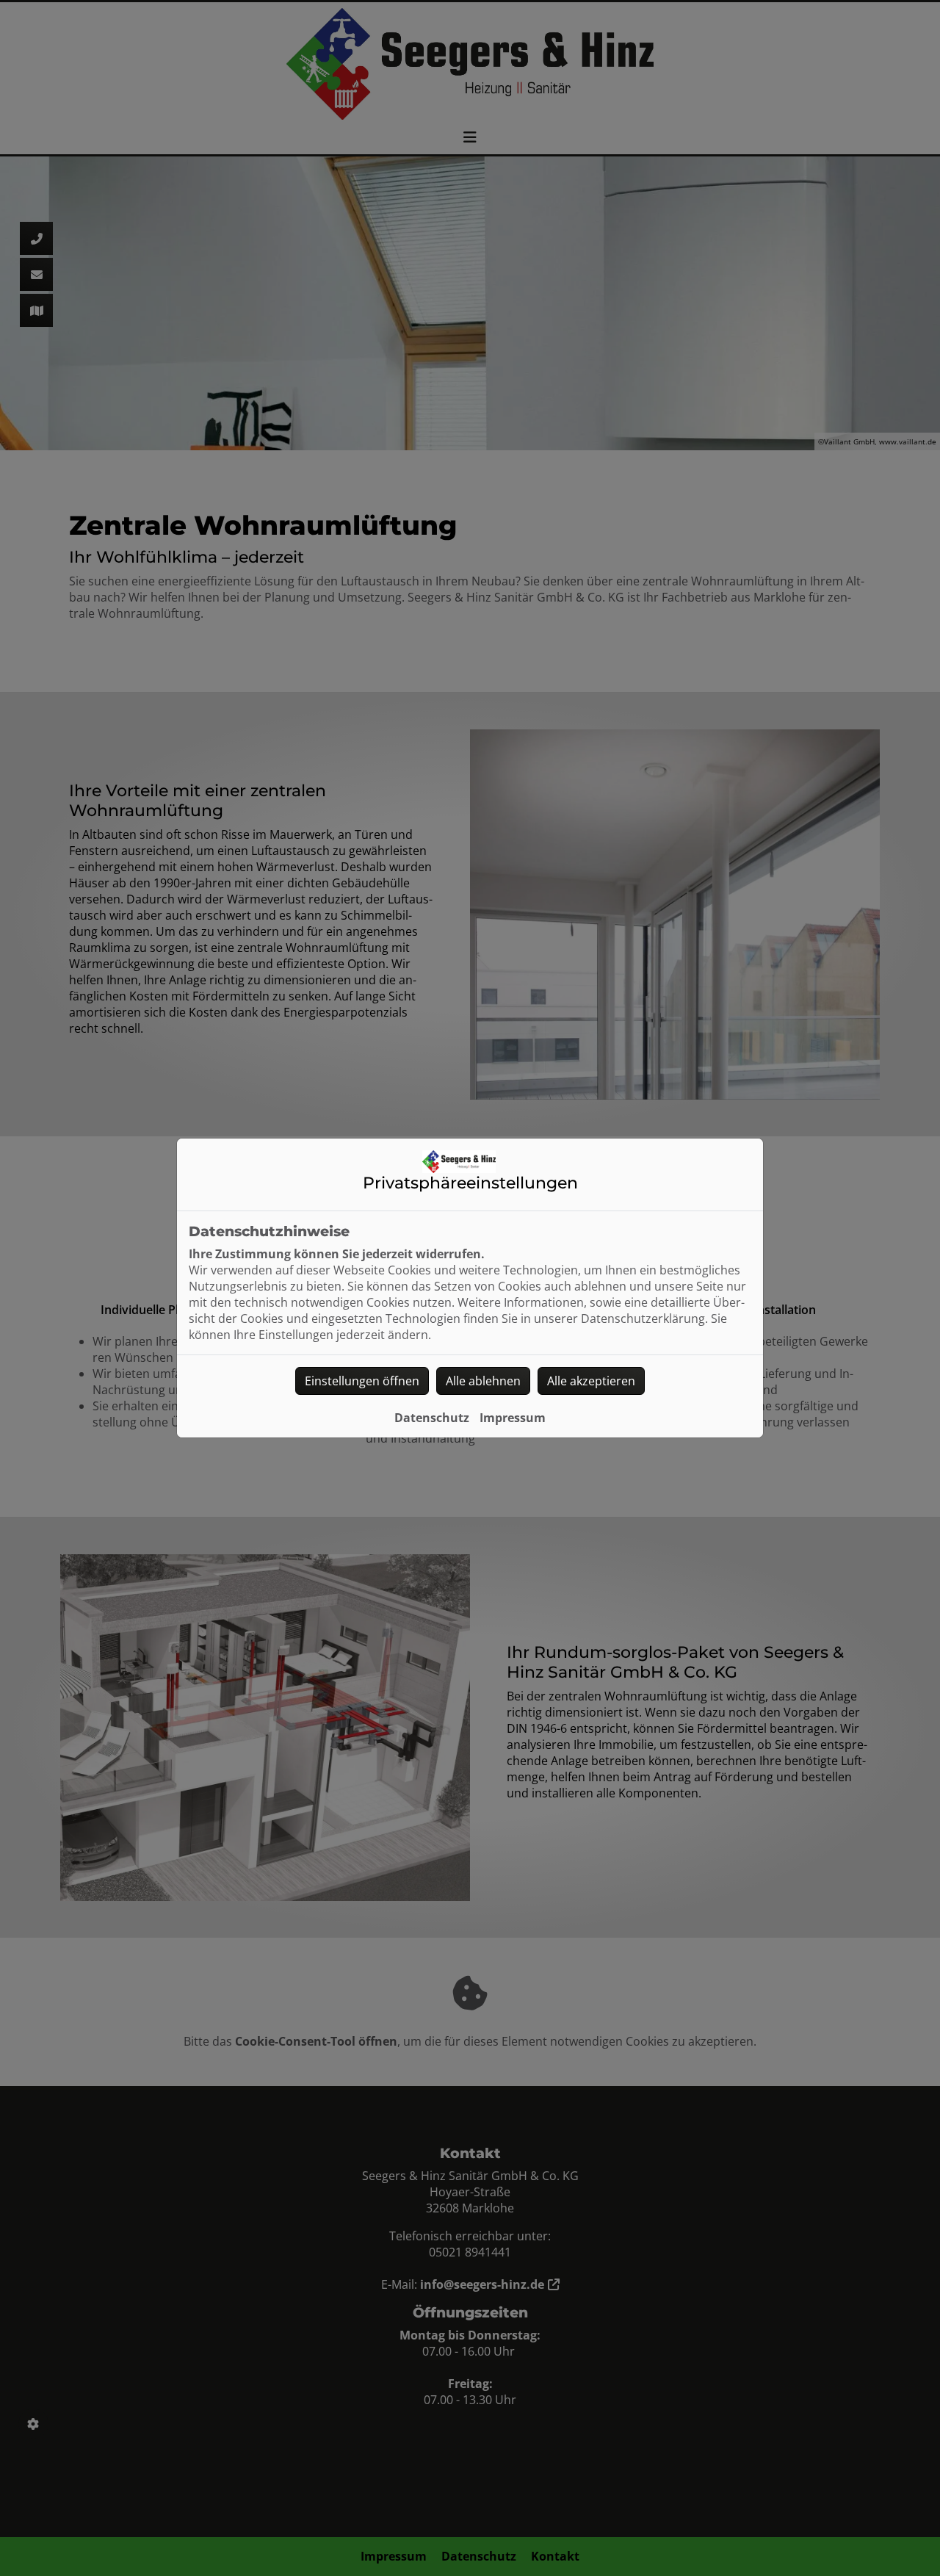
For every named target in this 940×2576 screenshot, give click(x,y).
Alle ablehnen (483, 1381)
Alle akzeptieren (591, 1381)
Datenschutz (432, 1418)
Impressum (513, 1418)
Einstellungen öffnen (362, 1381)
